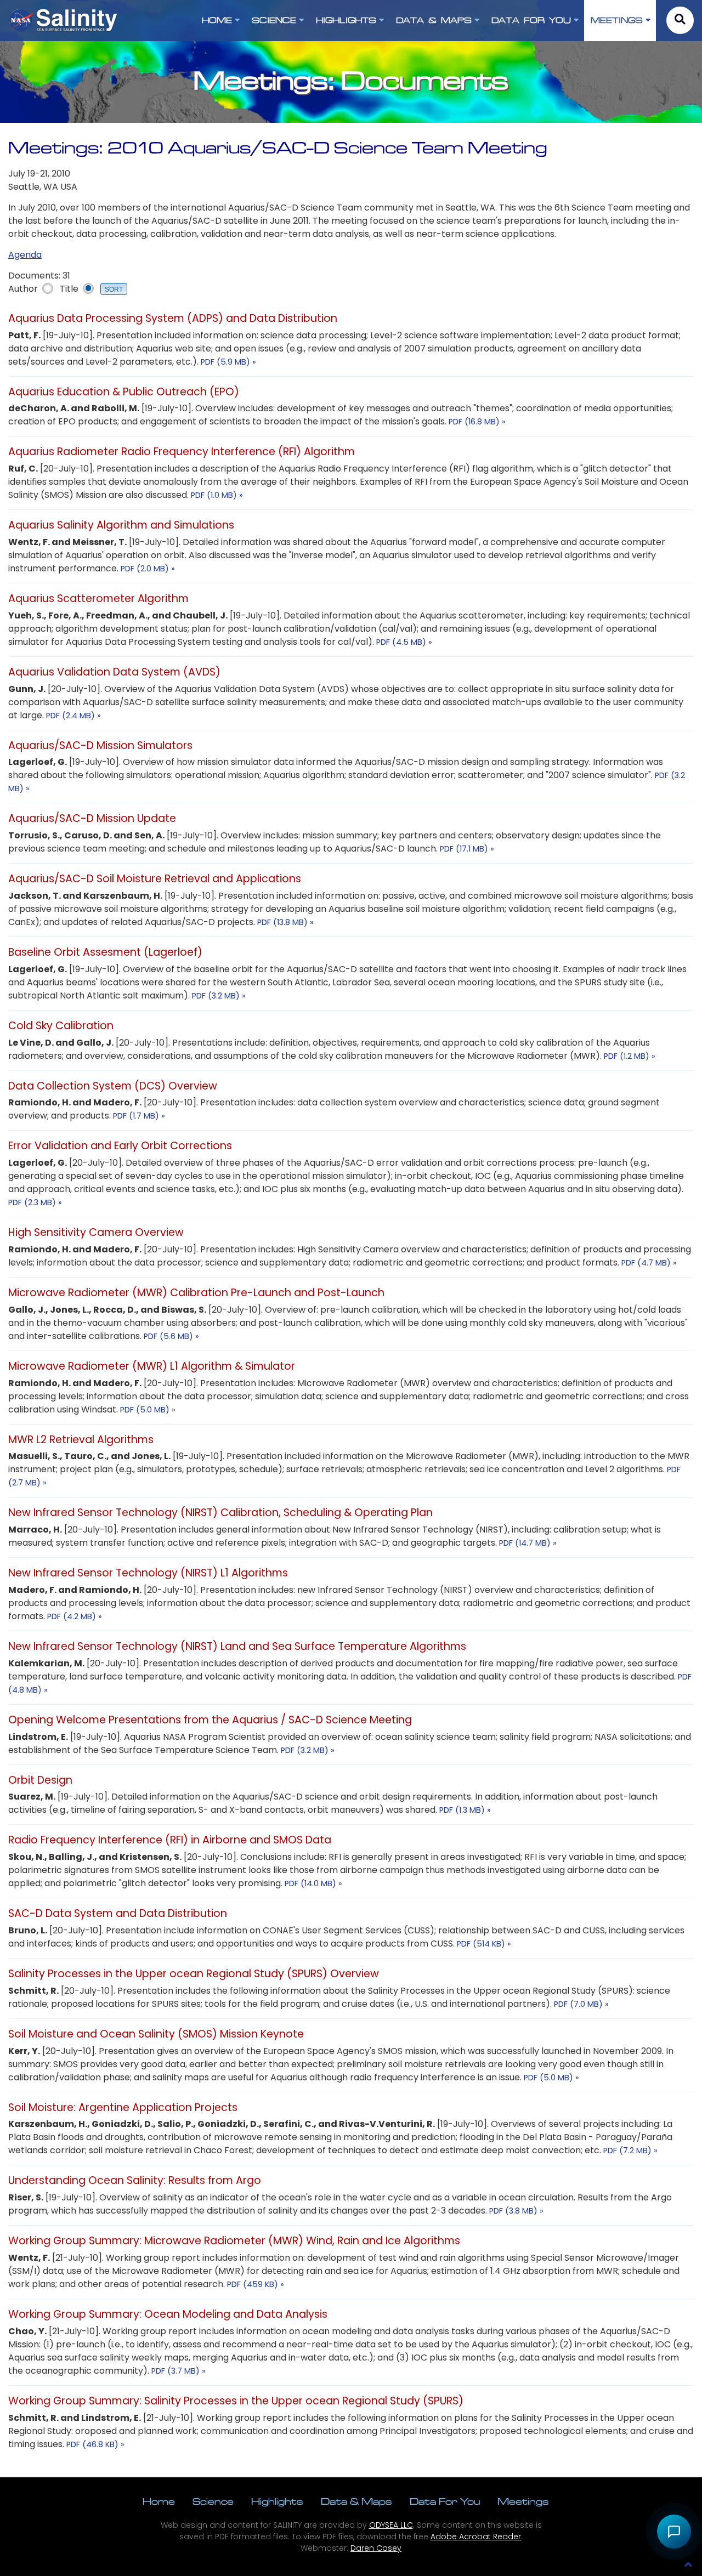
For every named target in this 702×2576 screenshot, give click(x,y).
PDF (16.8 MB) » (477, 422)
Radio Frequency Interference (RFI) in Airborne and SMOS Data (170, 1840)
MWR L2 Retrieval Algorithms (81, 1440)
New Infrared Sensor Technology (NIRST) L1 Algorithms (148, 1573)
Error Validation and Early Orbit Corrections (120, 1146)
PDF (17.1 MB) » (467, 849)
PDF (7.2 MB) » (630, 2151)
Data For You (445, 2501)
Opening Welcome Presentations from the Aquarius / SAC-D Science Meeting (210, 1720)
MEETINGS (617, 20)
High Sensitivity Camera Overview (96, 1232)
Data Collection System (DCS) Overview (113, 1086)
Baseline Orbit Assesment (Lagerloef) (105, 952)
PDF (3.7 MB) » (179, 2371)
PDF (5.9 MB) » (228, 362)
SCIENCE (274, 20)
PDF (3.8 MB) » (516, 2211)
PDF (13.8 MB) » (285, 922)
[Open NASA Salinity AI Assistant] (674, 2532)
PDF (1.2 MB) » (630, 1056)
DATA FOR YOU (531, 20)
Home (159, 2501)
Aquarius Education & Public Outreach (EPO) (124, 392)
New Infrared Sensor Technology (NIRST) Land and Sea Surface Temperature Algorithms (237, 1646)
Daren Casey (376, 2548)
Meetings (523, 2501)
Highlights (277, 2501)
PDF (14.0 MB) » (313, 1883)
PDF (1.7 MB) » (139, 1116)
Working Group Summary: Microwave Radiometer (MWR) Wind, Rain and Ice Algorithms (234, 2241)
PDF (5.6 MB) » (171, 1336)
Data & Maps (356, 2501)
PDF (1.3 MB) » (465, 1810)
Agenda (25, 255)
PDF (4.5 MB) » (404, 642)
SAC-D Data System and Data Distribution (118, 1913)
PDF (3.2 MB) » (219, 996)
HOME (217, 20)
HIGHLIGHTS (346, 20)
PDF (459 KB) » (256, 2284)
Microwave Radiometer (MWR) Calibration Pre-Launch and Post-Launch (196, 1293)
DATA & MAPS (434, 20)
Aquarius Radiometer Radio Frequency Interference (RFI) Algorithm (182, 452)
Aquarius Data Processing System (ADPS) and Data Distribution (173, 318)
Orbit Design (40, 1780)
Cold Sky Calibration (61, 1026)
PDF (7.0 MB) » (581, 2004)
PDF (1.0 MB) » (217, 495)
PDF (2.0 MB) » (148, 569)
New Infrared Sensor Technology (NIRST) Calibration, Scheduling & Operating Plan (220, 1513)
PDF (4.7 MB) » (649, 1263)
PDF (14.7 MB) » (528, 1543)
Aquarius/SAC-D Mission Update (92, 818)
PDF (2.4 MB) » (73, 716)
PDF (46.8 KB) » (95, 2444)
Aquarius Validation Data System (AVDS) (114, 672)
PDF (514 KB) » (484, 1944)
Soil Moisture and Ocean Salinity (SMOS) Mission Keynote (156, 2034)
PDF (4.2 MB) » (75, 1616)
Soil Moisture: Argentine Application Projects (123, 2107)
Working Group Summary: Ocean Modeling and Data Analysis (168, 2314)
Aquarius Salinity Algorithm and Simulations (121, 525)
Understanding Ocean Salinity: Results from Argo (135, 2180)
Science (213, 2501)
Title (69, 289)
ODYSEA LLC (391, 2525)
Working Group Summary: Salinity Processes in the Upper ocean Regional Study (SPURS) (236, 2401)
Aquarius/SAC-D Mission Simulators (100, 745)
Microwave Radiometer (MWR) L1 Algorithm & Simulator (152, 1366)
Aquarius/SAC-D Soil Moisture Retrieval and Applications (155, 879)
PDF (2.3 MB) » (35, 1202)
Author (23, 289)
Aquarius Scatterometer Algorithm (98, 598)
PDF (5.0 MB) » (148, 1410)
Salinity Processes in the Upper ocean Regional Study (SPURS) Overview (194, 1974)
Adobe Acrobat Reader (476, 2537)
